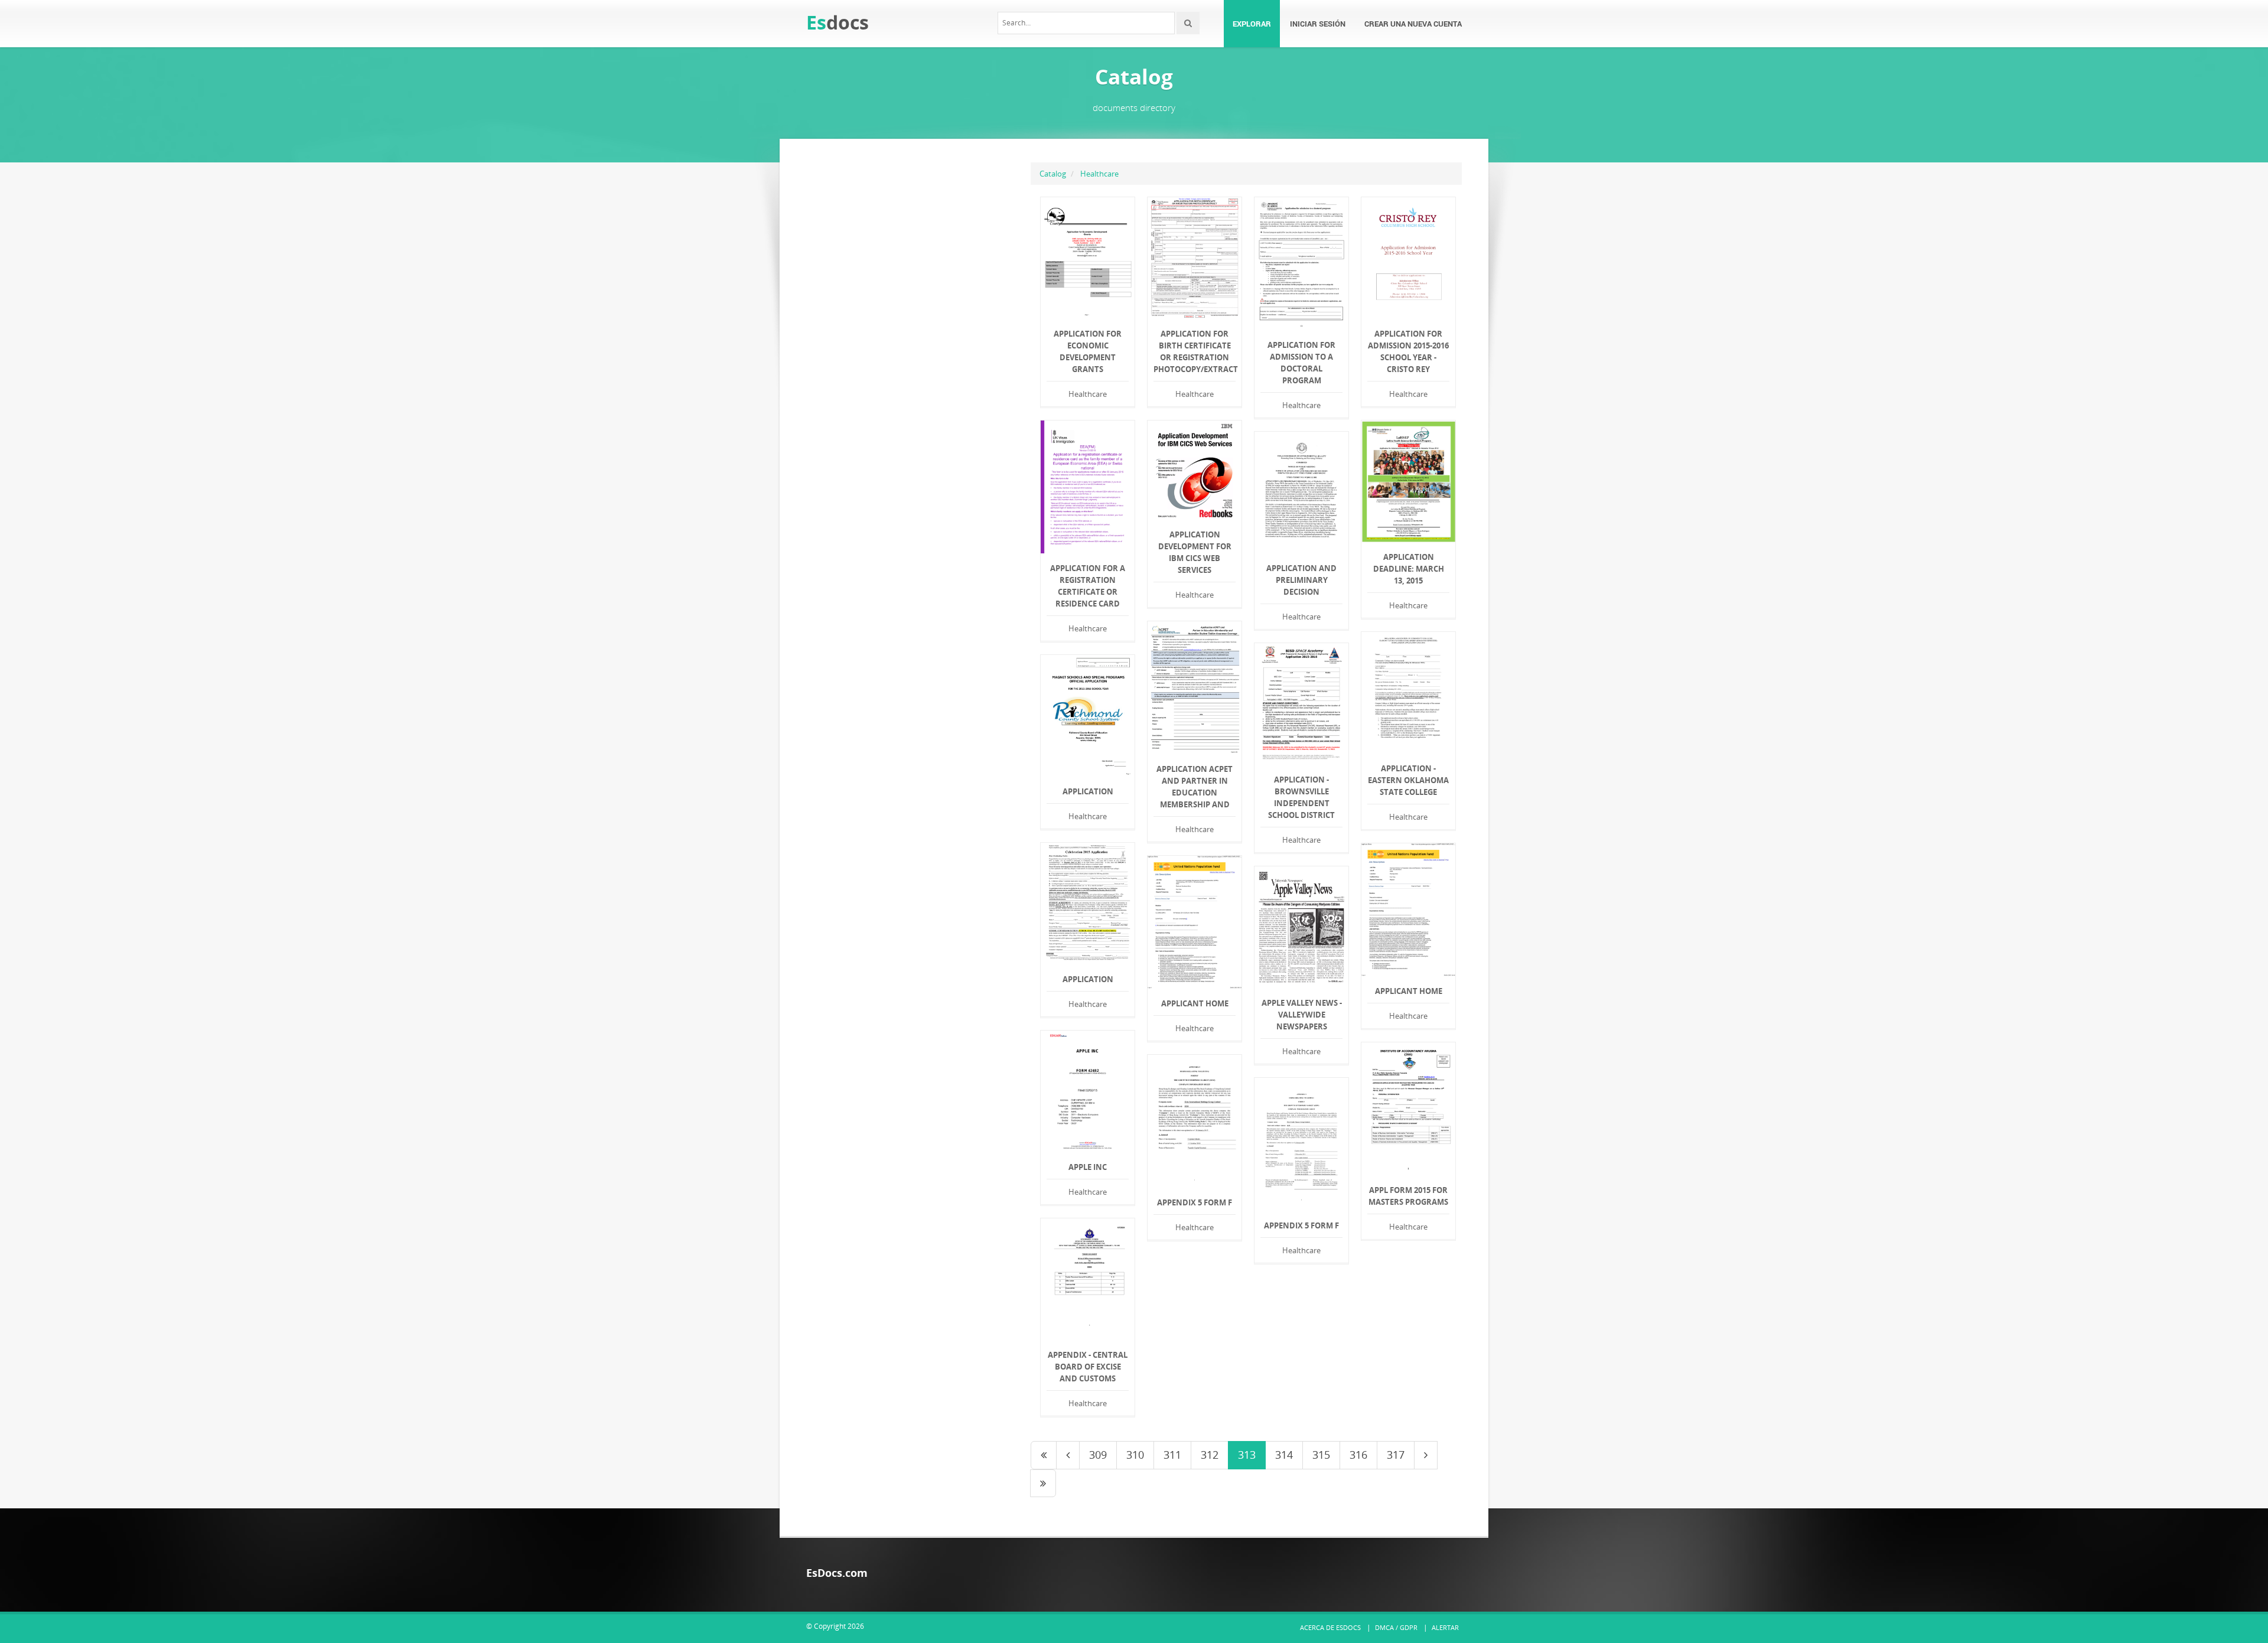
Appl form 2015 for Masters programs (1408, 1196)
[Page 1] (1044, 1455)
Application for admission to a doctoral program (1301, 363)
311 (1172, 1455)
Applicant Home (1409, 991)
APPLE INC (1088, 1167)
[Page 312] (1068, 1455)
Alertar (1445, 1627)
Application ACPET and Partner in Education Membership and (1195, 787)
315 (1321, 1455)
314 (1284, 1455)
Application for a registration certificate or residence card (1088, 586)
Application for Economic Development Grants (1088, 351)
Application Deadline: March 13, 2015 (1409, 569)
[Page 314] (1426, 1455)
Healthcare (1099, 174)
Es (838, 22)
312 (1210, 1455)
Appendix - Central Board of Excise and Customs (1088, 1367)
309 (1098, 1455)
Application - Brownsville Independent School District (1301, 797)
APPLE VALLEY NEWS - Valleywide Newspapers (1302, 1015)
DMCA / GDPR (1396, 1627)
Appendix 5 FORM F (1195, 1202)
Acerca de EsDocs (1330, 1627)
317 (1396, 1455)
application (1088, 791)
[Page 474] (1043, 1484)
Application (1088, 979)
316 (1358, 1455)
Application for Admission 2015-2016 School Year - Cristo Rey (1408, 351)
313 (1247, 1455)
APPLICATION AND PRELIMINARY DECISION (1301, 580)
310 (1135, 1455)
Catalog (1053, 174)
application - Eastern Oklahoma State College (1408, 780)
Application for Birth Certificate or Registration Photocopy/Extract (1195, 351)
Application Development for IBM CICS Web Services (1195, 552)
